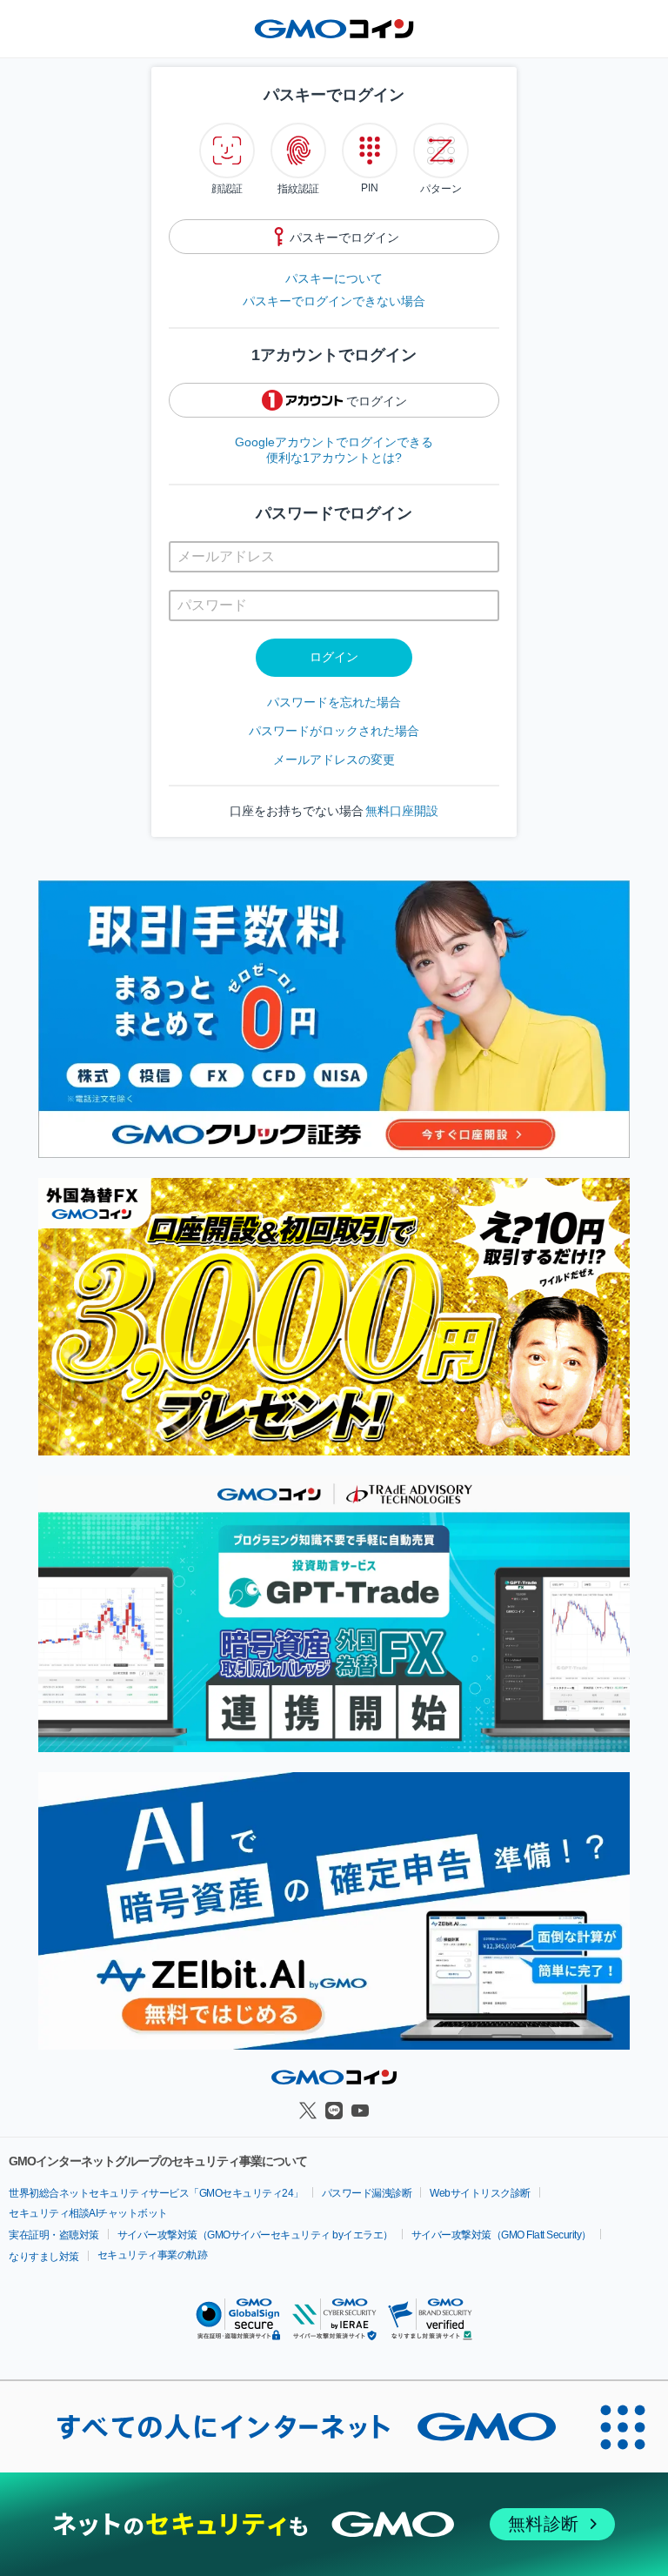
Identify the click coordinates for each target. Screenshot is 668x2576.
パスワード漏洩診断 (367, 2193)
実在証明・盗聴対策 (54, 2235)
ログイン (334, 657)
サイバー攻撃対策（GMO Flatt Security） (501, 2235)
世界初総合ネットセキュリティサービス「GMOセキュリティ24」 (156, 2193)
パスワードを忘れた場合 (334, 702)
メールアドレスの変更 (334, 759)
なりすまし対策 (44, 2257)
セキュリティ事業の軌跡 (153, 2255)
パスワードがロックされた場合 (334, 731)
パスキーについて (334, 278)
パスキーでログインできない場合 (334, 301)
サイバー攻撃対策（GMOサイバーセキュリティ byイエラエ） (255, 2235)
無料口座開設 (402, 811)
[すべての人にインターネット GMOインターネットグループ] (289, 2426)
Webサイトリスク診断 (480, 2193)
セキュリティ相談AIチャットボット (88, 2213)
